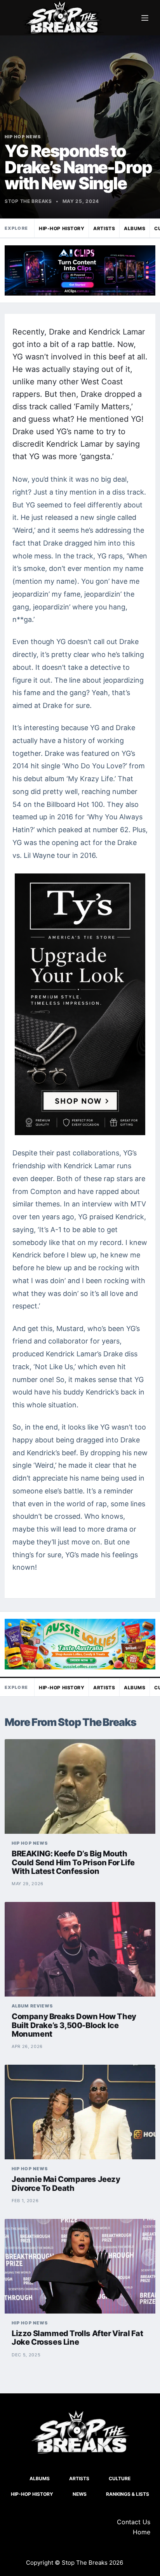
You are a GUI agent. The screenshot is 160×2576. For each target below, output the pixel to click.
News (80, 2494)
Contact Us (134, 2522)
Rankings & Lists (128, 2494)
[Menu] (145, 18)
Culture (120, 2478)
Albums (135, 228)
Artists (104, 228)
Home (142, 2532)
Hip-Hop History (62, 228)
